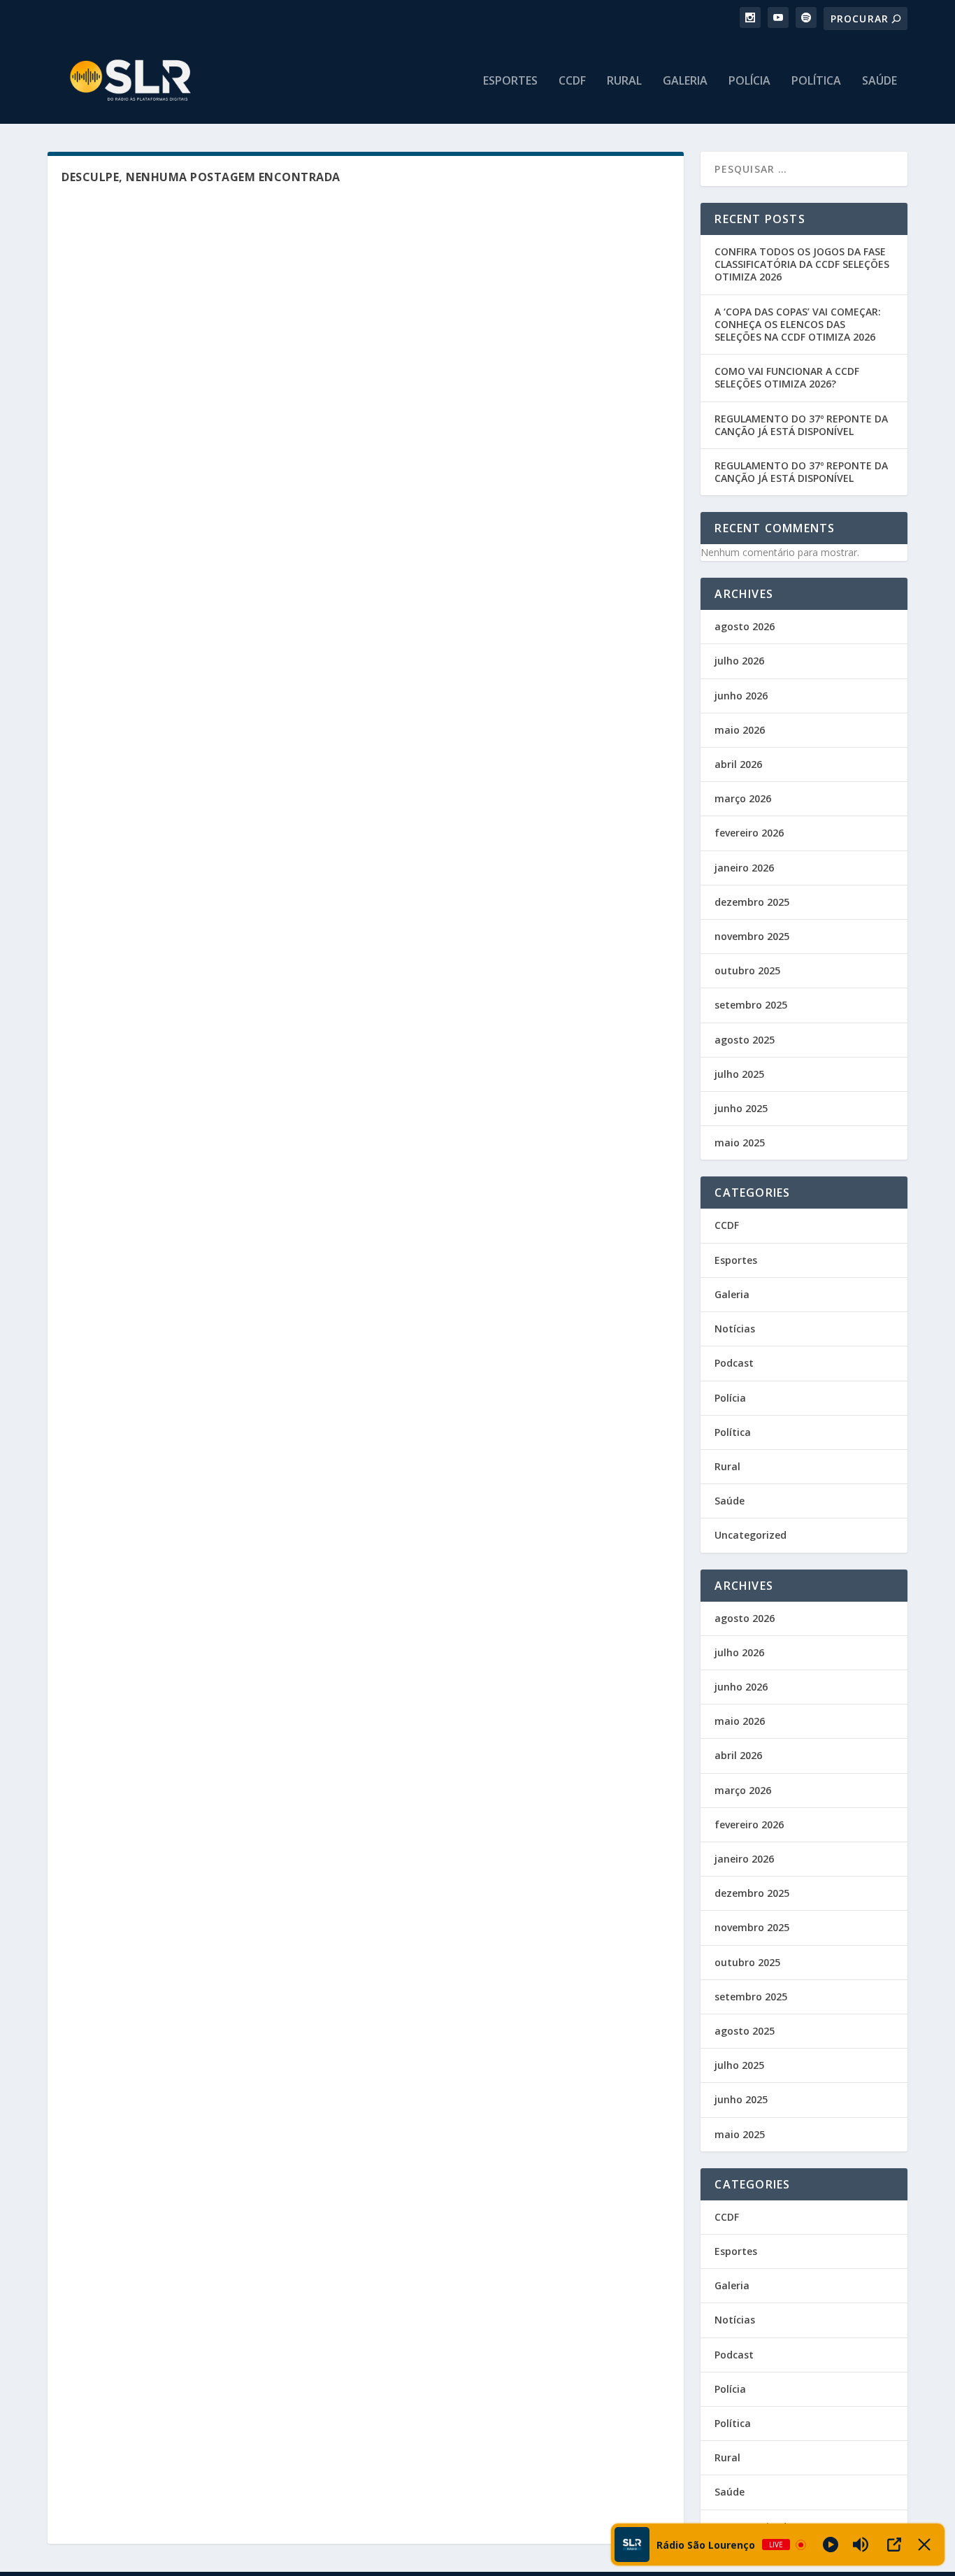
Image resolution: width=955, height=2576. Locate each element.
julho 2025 (739, 1074)
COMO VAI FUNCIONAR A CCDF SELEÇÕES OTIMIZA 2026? (787, 377)
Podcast (734, 1363)
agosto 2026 (745, 626)
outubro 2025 (747, 970)
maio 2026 (740, 730)
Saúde (879, 81)
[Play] (831, 2545)
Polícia (749, 81)
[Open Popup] (894, 2545)
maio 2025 (740, 1143)
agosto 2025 (745, 1040)
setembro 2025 (751, 1005)
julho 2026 (739, 661)
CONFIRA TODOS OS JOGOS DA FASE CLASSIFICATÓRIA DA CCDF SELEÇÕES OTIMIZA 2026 (802, 264)
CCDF (572, 81)
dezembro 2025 (752, 902)
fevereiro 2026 (749, 833)
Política (816, 81)
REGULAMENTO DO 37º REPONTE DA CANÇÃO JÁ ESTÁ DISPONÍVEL (801, 425)
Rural (624, 81)
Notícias (735, 1329)
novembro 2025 (752, 936)
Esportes (510, 81)
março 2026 (743, 798)
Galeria (685, 81)
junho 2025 (741, 1108)
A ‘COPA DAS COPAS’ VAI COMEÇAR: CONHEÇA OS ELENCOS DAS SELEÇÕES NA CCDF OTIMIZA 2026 (798, 324)
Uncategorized (751, 1535)
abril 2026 (738, 764)
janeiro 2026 (744, 868)
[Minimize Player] (924, 2545)
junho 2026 (741, 696)
